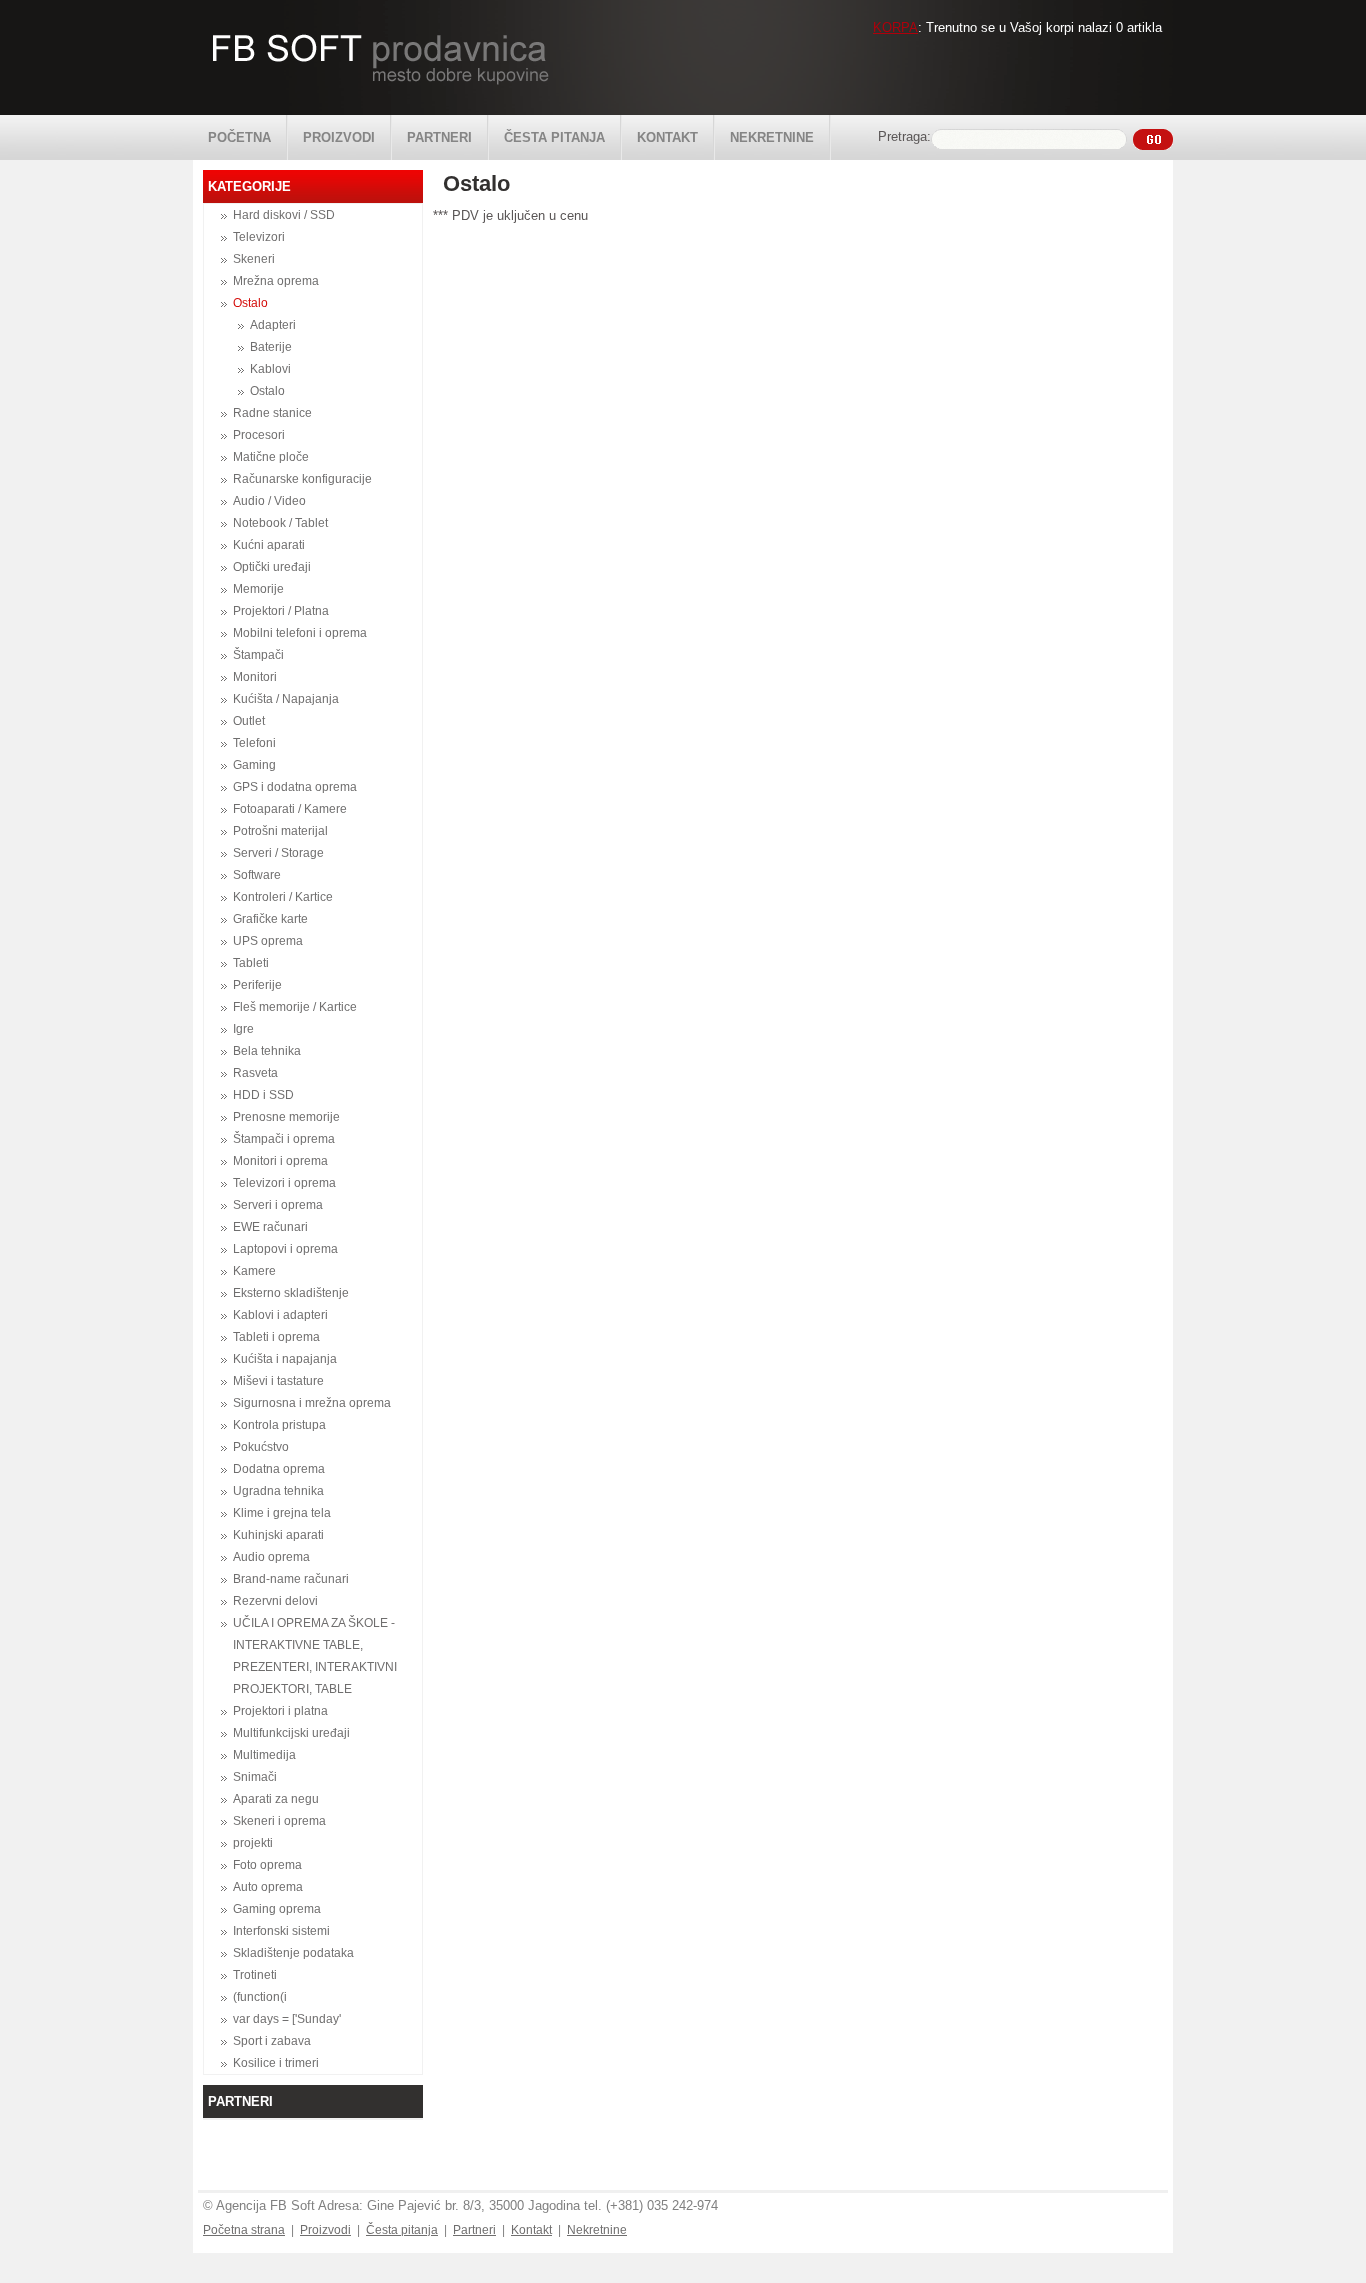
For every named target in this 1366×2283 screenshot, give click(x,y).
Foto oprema (267, 1865)
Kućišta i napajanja (285, 1359)
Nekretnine (597, 2230)
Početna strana (244, 2230)
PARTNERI (439, 137)
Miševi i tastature (278, 1381)
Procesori (259, 435)
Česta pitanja (402, 2230)
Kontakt (531, 2230)
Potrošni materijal (280, 831)
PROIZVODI (339, 137)
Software (257, 875)
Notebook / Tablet (280, 523)
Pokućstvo (261, 1447)
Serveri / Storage (278, 853)
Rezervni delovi (275, 1601)
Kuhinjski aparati (278, 1535)
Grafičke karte (270, 919)
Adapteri (273, 325)
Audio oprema (271, 1557)
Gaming (254, 765)
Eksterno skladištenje (291, 1293)
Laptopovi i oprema (285, 1249)
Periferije (257, 985)
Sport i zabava (272, 2041)
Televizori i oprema (284, 1183)
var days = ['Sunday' (287, 2019)
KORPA (895, 27)
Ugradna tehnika (278, 1491)
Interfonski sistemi (281, 1931)
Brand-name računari (291, 1579)
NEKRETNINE (772, 137)
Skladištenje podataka (293, 1953)
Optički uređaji (272, 567)
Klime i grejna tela (282, 1513)
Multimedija (264, 1755)
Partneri (474, 2230)
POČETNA (239, 137)
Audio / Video (269, 501)
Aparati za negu (276, 1799)
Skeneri (254, 259)
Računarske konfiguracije (302, 479)
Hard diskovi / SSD (284, 215)
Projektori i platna (280, 1711)
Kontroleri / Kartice (283, 897)
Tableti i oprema (276, 1337)
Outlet (249, 721)
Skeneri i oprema (279, 1821)
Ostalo (250, 303)
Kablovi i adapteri (280, 1315)
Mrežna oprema (276, 281)
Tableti (251, 963)
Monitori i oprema (280, 1161)
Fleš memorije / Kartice (295, 1007)
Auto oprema (268, 1887)
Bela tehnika (267, 1051)
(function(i (260, 1997)
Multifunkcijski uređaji (291, 1733)
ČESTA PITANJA (554, 137)
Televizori (259, 237)
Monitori (255, 677)
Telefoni (254, 743)
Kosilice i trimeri (276, 2063)
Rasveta (255, 1073)
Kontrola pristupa (279, 1425)
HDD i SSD (263, 1095)
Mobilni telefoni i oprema (300, 633)
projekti (253, 1843)
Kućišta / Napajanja (286, 699)
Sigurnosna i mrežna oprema (312, 1403)
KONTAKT (667, 137)
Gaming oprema (277, 1909)
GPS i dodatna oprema (295, 787)
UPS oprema (268, 941)
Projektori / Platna (281, 611)
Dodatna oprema (279, 1469)
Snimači (255, 1777)
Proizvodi (325, 2230)
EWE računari (270, 1227)
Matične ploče (271, 457)
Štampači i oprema (284, 1139)
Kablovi (270, 369)
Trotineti (255, 1975)
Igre (243, 1029)
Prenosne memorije (286, 1117)
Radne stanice (272, 413)
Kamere (254, 1271)
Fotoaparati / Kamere (290, 809)
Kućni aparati (269, 545)
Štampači (258, 655)
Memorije (258, 589)
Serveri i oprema (278, 1205)
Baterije (271, 347)
